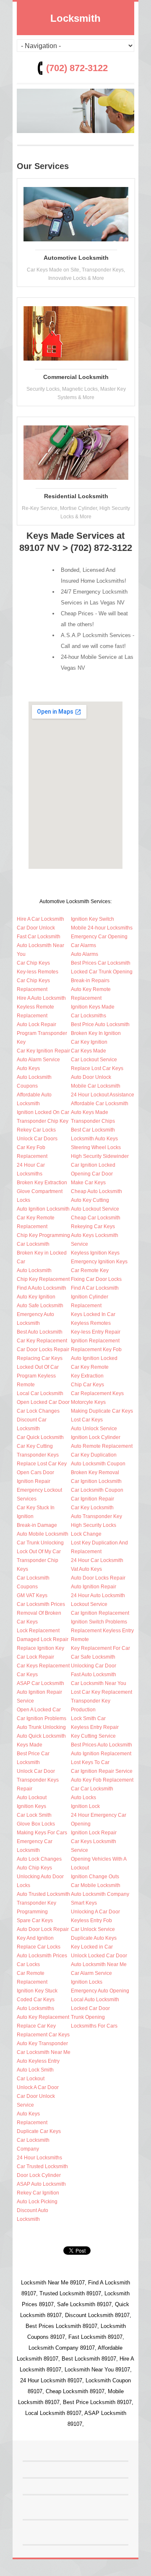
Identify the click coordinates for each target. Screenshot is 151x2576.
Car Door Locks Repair (43, 1349)
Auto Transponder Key (96, 1516)
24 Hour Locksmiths (39, 2158)
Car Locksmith (33, 1244)
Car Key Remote (90, 1367)
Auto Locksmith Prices (42, 1956)
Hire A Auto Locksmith (41, 998)
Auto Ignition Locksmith (43, 1209)
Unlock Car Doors (37, 1139)
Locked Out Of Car (38, 1367)
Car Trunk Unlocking (40, 1543)
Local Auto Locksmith (95, 2000)
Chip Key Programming (43, 1235)
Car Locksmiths (89, 1016)
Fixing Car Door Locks (96, 1279)
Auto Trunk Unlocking (41, 1727)
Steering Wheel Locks (96, 1147)
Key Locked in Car (92, 1947)
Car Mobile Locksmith (96, 1885)
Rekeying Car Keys (93, 1227)
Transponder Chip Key (43, 1121)
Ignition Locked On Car (43, 1112)
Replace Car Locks (39, 1947)
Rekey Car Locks (36, 1130)
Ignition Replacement (95, 1341)
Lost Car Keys (87, 1420)
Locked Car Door (90, 2008)
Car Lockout (31, 2079)
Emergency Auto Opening (100, 1991)
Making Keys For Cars (42, 1833)
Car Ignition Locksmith (96, 1481)
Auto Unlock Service (94, 1429)
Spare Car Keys (35, 1920)
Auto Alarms (85, 954)
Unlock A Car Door (38, 2087)
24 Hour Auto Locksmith (98, 1595)
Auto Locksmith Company (100, 1894)
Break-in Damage (37, 1525)
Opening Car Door (92, 1174)
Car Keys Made (89, 1051)
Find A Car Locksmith (95, 1288)
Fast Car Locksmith (39, 937)
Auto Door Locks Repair (98, 1578)
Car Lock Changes (38, 1411)
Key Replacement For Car (100, 1648)
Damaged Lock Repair (43, 1639)
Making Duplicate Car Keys (102, 1411)
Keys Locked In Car (93, 1314)
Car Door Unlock (36, 928)
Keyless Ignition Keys (95, 1253)
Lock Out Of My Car (39, 1552)
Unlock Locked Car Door (99, 1956)
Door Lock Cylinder (39, 2175)
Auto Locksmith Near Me (99, 1964)
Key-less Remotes (38, 972)
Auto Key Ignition (36, 1297)
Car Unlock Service (93, 1929)
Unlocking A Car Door (95, 1912)
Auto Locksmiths (35, 2008)
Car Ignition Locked (93, 1165)
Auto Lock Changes (39, 1859)
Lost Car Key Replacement (102, 1692)
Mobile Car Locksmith (96, 1086)
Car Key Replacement (42, 1341)
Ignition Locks (87, 1982)
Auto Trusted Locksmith (43, 1894)
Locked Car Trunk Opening (102, 972)
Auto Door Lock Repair (43, 1929)
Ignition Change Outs (95, 1877)
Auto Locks (83, 1798)
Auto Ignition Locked (94, 1358)
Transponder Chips (93, 1121)
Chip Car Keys (87, 1385)
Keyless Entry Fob (91, 1920)
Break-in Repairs (90, 981)
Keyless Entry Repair (95, 1727)
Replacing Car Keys (40, 1358)
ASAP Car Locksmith (40, 1683)
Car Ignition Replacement (100, 1613)
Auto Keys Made (90, 1112)
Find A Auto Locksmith (42, 1288)
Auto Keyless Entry (38, 2061)
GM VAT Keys (32, 1595)
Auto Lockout (32, 1798)
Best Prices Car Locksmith (101, 963)
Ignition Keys (31, 1806)
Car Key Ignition (89, 1042)
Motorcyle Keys (88, 1402)
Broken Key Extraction (42, 1183)
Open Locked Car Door (43, 1402)
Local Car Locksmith (40, 1393)
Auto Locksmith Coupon (98, 1464)
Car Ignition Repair (92, 1499)
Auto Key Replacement (43, 2017)
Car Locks (28, 1964)
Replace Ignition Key (40, 1648)
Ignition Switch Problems (99, 1622)
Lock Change (86, 1534)
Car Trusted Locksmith (42, 2166)
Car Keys (27, 1675)
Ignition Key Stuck (37, 1991)
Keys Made (30, 1745)
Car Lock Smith (34, 1815)
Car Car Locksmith (92, 1789)
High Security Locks (94, 1525)
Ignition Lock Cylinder (96, 1437)
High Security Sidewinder (100, 1156)
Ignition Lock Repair (94, 1833)
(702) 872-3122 (77, 68)
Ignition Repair (34, 1481)
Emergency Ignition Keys (99, 1262)
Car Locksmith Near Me (44, 2052)
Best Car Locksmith (93, 1130)
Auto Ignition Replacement (101, 1754)
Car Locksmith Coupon (97, 1490)
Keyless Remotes (91, 1323)
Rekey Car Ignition (38, 2193)
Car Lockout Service (94, 1060)
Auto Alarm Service (38, 1060)
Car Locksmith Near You (99, 1683)
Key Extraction (87, 1376)
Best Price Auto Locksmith (100, 1024)
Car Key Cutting (35, 1446)
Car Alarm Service (91, 1973)
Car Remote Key (90, 1270)
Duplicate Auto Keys (94, 1938)
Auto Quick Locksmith (41, 1736)
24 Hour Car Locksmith (97, 1560)
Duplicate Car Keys (39, 2131)
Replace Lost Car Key (42, 1464)
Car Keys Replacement (43, 1666)
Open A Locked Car (39, 1710)
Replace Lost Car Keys (97, 1068)
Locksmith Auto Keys (94, 1139)
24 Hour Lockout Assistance (103, 1095)
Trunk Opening (88, 2017)
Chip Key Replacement (43, 1279)
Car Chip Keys (33, 963)
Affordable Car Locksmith (100, 1104)
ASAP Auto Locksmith (41, 2184)
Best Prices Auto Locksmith (102, 1745)
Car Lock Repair (35, 1657)
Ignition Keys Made (93, 1007)
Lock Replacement (38, 1631)
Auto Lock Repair (36, 1024)
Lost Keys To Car (90, 1762)
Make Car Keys (88, 1183)
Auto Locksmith (34, 1270)
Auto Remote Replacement (102, 1446)
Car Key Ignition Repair (43, 1051)
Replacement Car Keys (43, 2035)
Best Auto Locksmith (40, 1332)
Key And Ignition (35, 1938)
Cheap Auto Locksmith (96, 1191)
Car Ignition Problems (42, 1718)
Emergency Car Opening (99, 937)
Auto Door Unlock (91, 1077)
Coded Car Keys (36, 2000)
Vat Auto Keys (86, 1569)
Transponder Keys (38, 1455)
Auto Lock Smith (35, 2070)
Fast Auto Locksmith (94, 1675)
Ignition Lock (85, 1806)
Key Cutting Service (93, 1736)
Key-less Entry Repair (96, 1332)
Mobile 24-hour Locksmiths (102, 928)
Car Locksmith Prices (41, 1604)
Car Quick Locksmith (40, 1437)
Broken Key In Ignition (96, 1033)
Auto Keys (28, 1068)
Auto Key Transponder (42, 2043)
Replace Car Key (36, 2026)
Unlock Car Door (36, 1771)
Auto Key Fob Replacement (102, 1780)
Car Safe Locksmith (93, 1657)
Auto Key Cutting (90, 1200)
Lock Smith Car (88, 1718)
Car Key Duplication (94, 1455)
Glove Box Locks (36, 1824)
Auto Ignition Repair (94, 1587)
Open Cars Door (35, 1472)
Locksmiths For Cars (94, 2026)
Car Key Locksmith (92, 1508)
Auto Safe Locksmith (40, 1306)
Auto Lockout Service (95, 1209)
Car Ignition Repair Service (102, 1771)
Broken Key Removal (95, 1472)
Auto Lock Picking (37, 2202)
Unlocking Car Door (94, 1666)
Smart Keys (84, 1903)
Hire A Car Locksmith (40, 919)
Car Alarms (83, 945)
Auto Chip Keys (34, 1868)
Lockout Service (89, 1604)
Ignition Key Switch (92, 919)
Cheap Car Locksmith (96, 1218)
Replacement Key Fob (96, 1349)
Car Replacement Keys (97, 1393)
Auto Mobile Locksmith (43, 1534)
